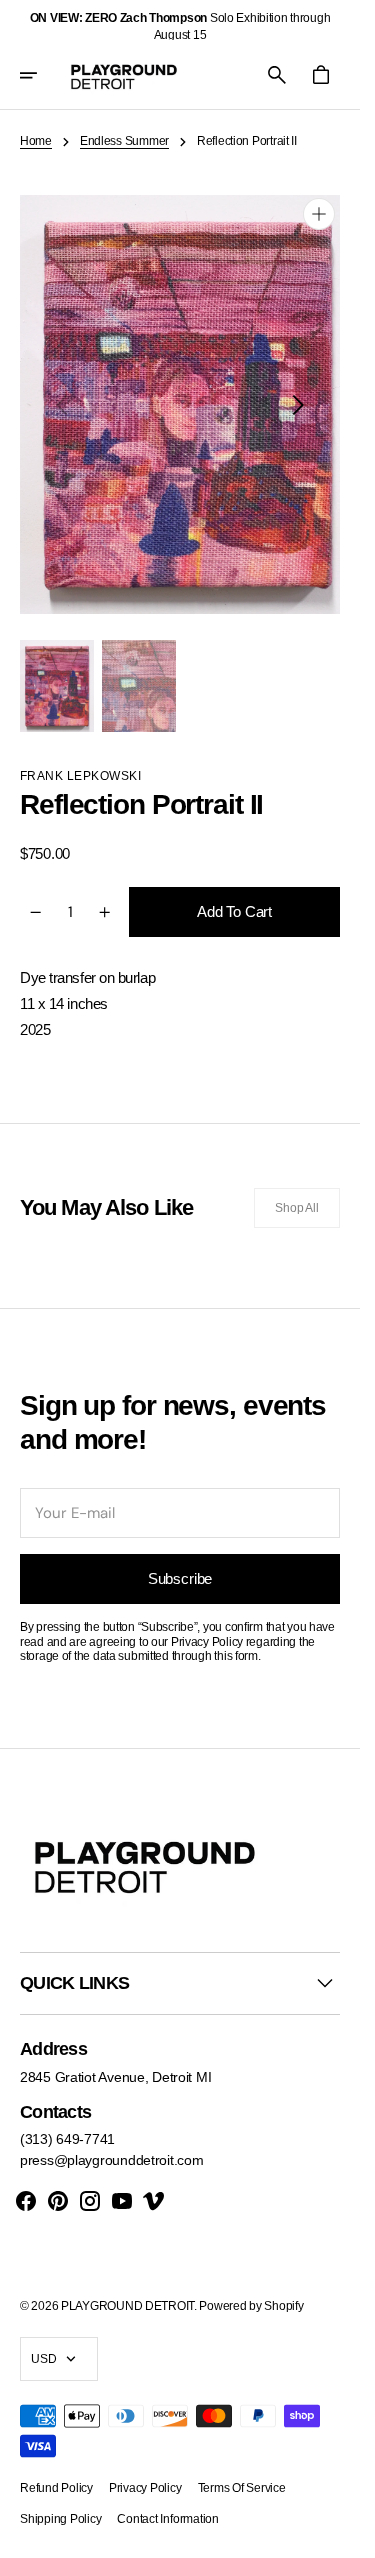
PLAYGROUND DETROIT (127, 2306)
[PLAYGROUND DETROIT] (124, 75)
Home (36, 141)
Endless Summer (124, 141)
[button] (42, 75)
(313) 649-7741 (67, 2139)
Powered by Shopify (251, 2306)
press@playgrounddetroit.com (111, 2160)
